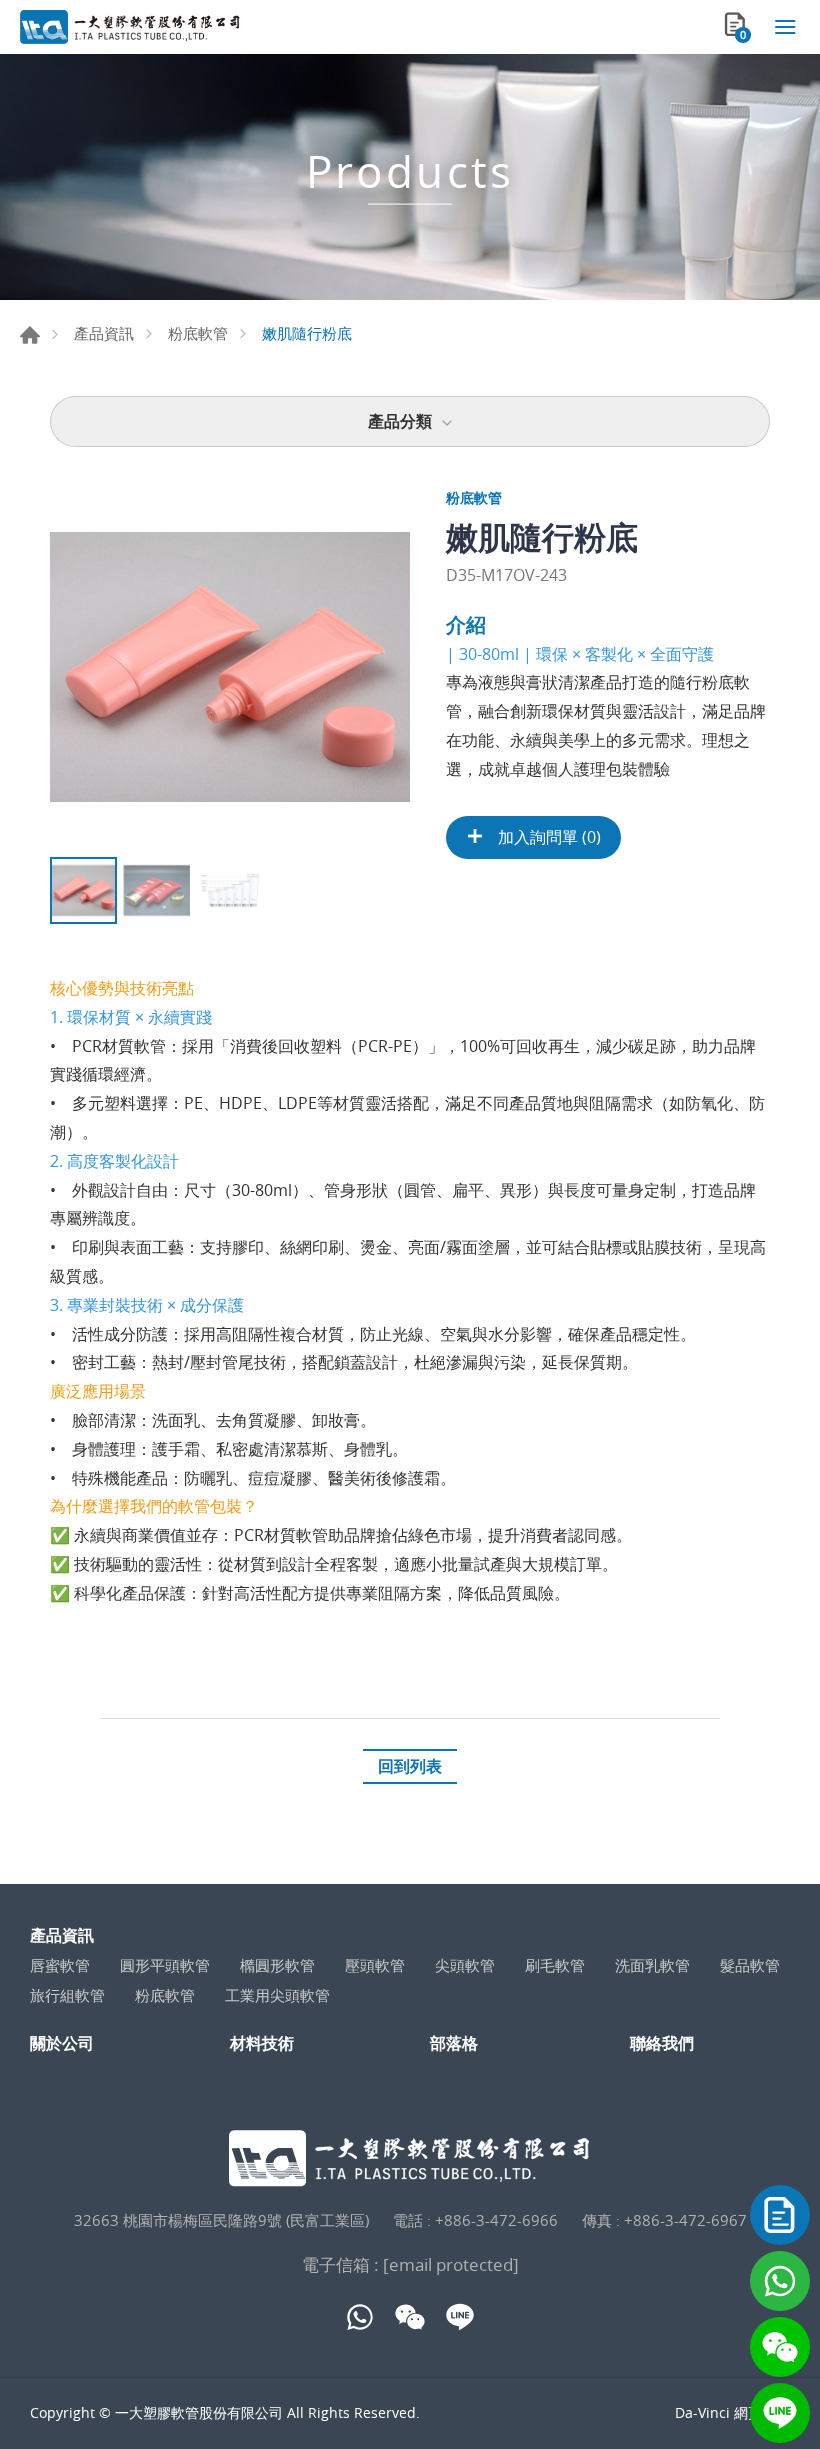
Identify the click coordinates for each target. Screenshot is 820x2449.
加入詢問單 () (547, 837)
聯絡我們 (780, 2215)
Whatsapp (780, 2281)
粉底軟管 (198, 333)
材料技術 (262, 2043)
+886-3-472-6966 (496, 2220)
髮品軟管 (750, 1965)
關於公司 (62, 2043)
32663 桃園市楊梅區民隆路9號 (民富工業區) (221, 2220)
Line (780, 2413)
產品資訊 (104, 333)
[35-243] (230, 667)
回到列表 (410, 1766)
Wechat (780, 2347)
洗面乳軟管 (652, 1965)
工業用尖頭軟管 (277, 1995)
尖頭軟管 (465, 1965)
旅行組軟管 (67, 1995)
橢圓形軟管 (277, 1965)
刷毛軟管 (555, 1965)
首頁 (30, 335)
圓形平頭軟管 (165, 1965)
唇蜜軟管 (60, 1965)
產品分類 (400, 421)
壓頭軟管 (375, 1965)
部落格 (454, 2043)
